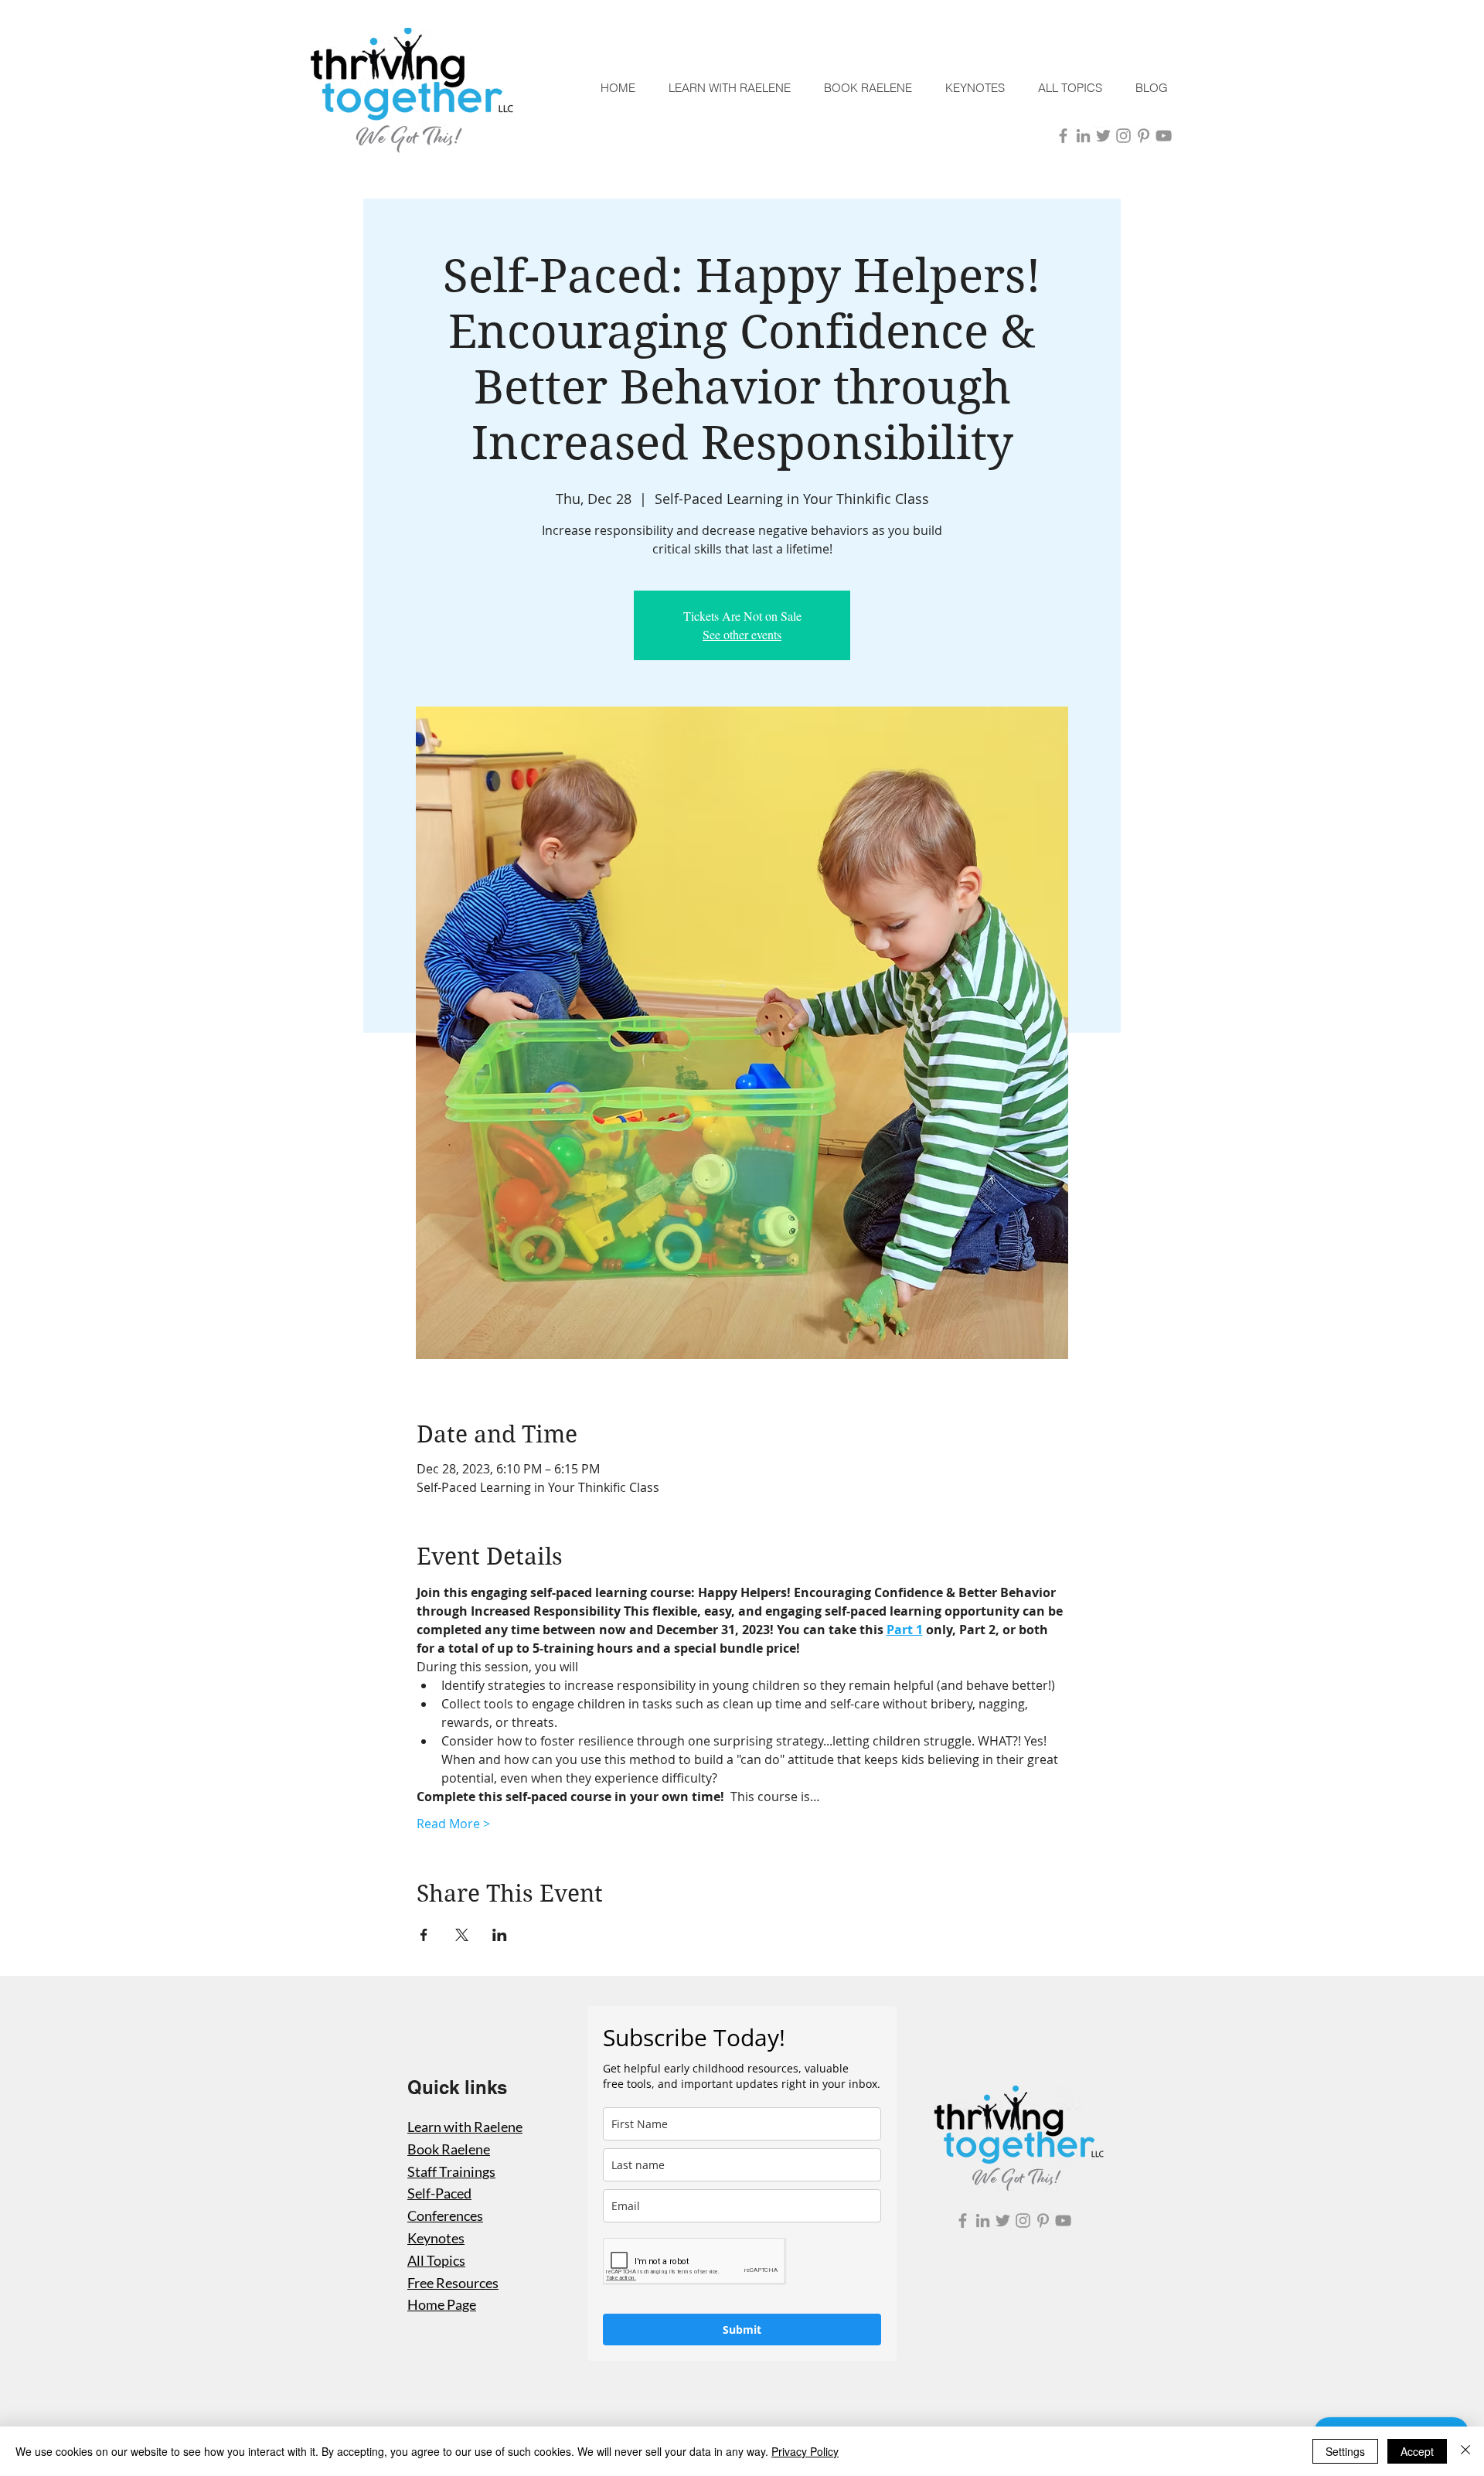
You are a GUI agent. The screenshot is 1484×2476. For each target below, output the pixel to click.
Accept (1417, 2451)
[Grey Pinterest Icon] (1144, 136)
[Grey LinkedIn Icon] (1083, 136)
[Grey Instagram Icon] (1123, 136)
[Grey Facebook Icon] (1063, 136)
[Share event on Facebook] (424, 1935)
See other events (742, 634)
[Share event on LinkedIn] (500, 1935)
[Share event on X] (462, 1935)
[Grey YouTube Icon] (1164, 136)
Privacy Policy (805, 2451)
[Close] (1465, 2451)
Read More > (453, 1824)
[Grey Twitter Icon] (1103, 136)
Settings (1345, 2451)
